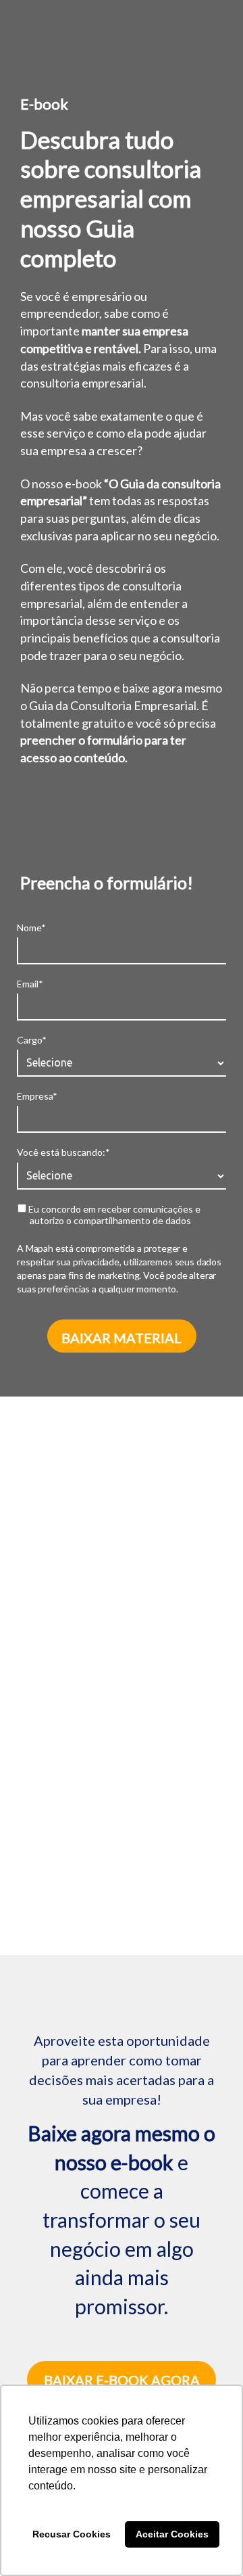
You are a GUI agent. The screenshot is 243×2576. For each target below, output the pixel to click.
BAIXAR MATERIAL (122, 1338)
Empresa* (37, 1096)
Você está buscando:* (63, 1152)
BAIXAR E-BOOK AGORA (122, 2380)
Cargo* (32, 1040)
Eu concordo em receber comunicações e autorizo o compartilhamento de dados (113, 1215)
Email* (30, 984)
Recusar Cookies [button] (72, 2534)
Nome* (31, 928)
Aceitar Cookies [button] (172, 2534)
